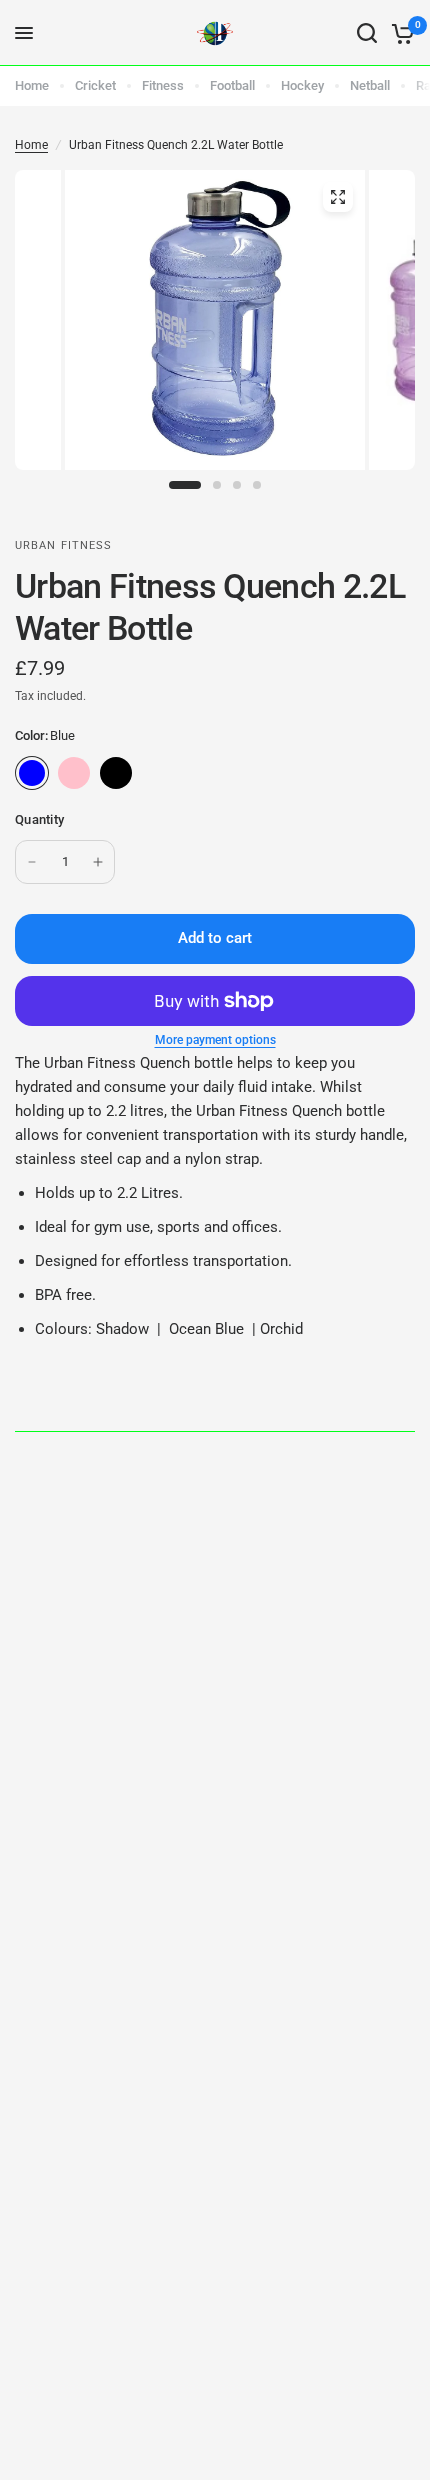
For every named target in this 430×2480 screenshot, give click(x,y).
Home (32, 85)
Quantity (39, 819)
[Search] (367, 33)
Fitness (163, 85)
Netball (370, 85)
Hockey (302, 85)
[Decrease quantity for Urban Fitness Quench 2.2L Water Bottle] (32, 862)
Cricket (95, 85)
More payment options (215, 1040)
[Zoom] (338, 197)
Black (116, 773)
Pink (74, 773)
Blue (32, 773)
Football (232, 85)
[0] (399, 33)
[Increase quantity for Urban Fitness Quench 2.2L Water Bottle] (98, 862)
